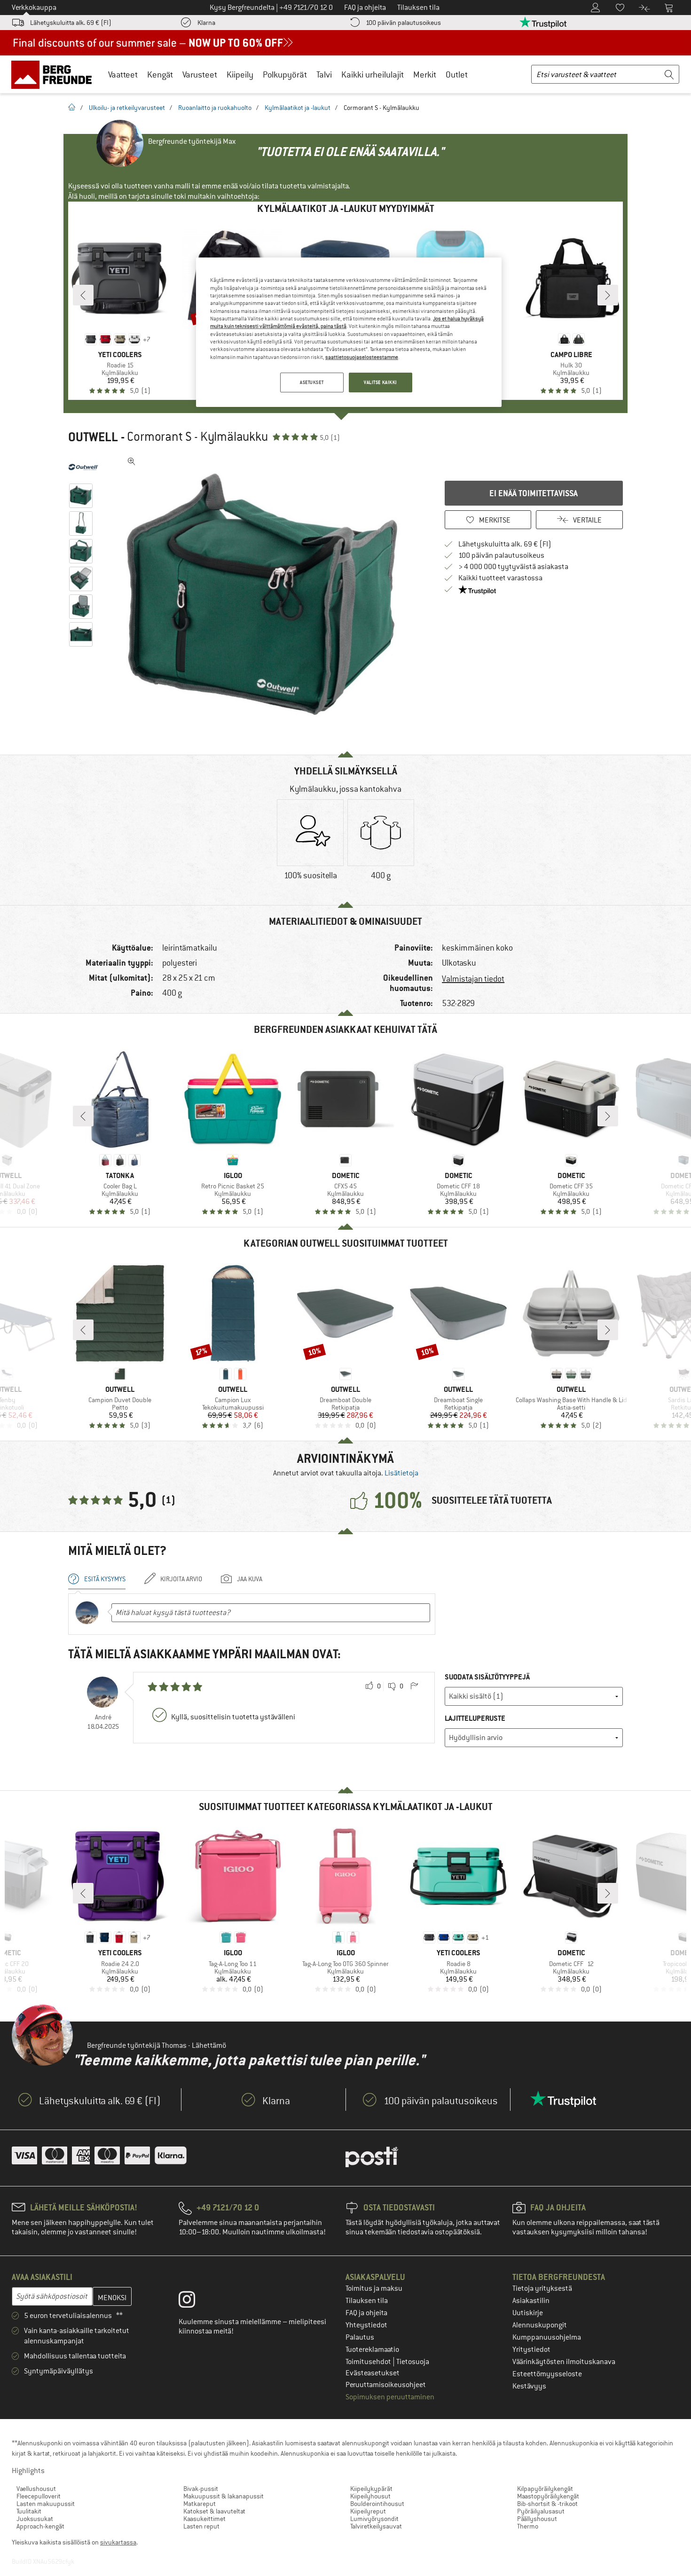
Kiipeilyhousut (370, 2496)
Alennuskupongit (540, 2325)
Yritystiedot (531, 2350)
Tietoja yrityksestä (542, 2288)
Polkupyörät (285, 74)
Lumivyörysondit (374, 2519)
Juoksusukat (35, 2519)
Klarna (206, 23)
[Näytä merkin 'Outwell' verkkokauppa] (83, 467)
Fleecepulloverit (39, 2496)
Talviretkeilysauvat (376, 2526)
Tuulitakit (29, 2511)
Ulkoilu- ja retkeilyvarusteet (127, 108)
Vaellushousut (36, 2489)
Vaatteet (123, 74)
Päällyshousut (537, 2519)
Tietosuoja (413, 2362)
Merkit (425, 74)
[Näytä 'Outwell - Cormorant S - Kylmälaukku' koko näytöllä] (132, 461)
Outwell (93, 437)
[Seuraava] (608, 295)
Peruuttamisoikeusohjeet (386, 2385)
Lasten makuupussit (46, 2504)
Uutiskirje (528, 2313)
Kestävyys (529, 2386)
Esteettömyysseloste (547, 2374)
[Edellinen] (83, 295)
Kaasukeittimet (204, 2519)
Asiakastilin (531, 2301)
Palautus (360, 2337)
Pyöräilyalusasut (541, 2511)
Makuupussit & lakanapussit (224, 2496)
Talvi (324, 74)
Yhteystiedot (366, 2325)
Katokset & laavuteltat (214, 2511)
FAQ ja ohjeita (366, 2313)
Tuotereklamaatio (372, 2350)
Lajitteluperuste (475, 1718)
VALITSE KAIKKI (381, 382)
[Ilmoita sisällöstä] (414, 1686)
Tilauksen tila (367, 2301)
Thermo (528, 2526)
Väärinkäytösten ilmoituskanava (564, 2362)
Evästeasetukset (373, 2373)
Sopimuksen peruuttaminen (390, 2397)
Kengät (160, 74)
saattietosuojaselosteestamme (362, 357)
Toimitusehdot (369, 2362)
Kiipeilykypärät (371, 2489)
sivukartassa (118, 2542)
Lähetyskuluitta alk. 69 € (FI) (71, 23)
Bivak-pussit (201, 2489)
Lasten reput (201, 2526)
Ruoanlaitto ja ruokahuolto (215, 108)
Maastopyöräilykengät (548, 2496)
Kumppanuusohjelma (547, 2337)
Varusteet (200, 74)
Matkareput (200, 2504)
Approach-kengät (40, 2526)
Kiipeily (240, 74)
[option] (266, 594)
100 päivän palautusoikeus (403, 23)
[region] (349, 332)
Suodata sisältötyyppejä (487, 1677)
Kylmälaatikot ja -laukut (298, 108)
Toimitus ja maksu (374, 2288)
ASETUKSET (312, 382)
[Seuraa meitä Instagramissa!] (194, 2302)
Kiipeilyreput (368, 2511)
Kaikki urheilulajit (373, 74)
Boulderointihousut (377, 2504)
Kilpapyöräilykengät (545, 2489)
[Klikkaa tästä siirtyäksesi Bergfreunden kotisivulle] (55, 74)
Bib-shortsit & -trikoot (547, 2504)
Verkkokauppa (34, 8)
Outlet (457, 74)
